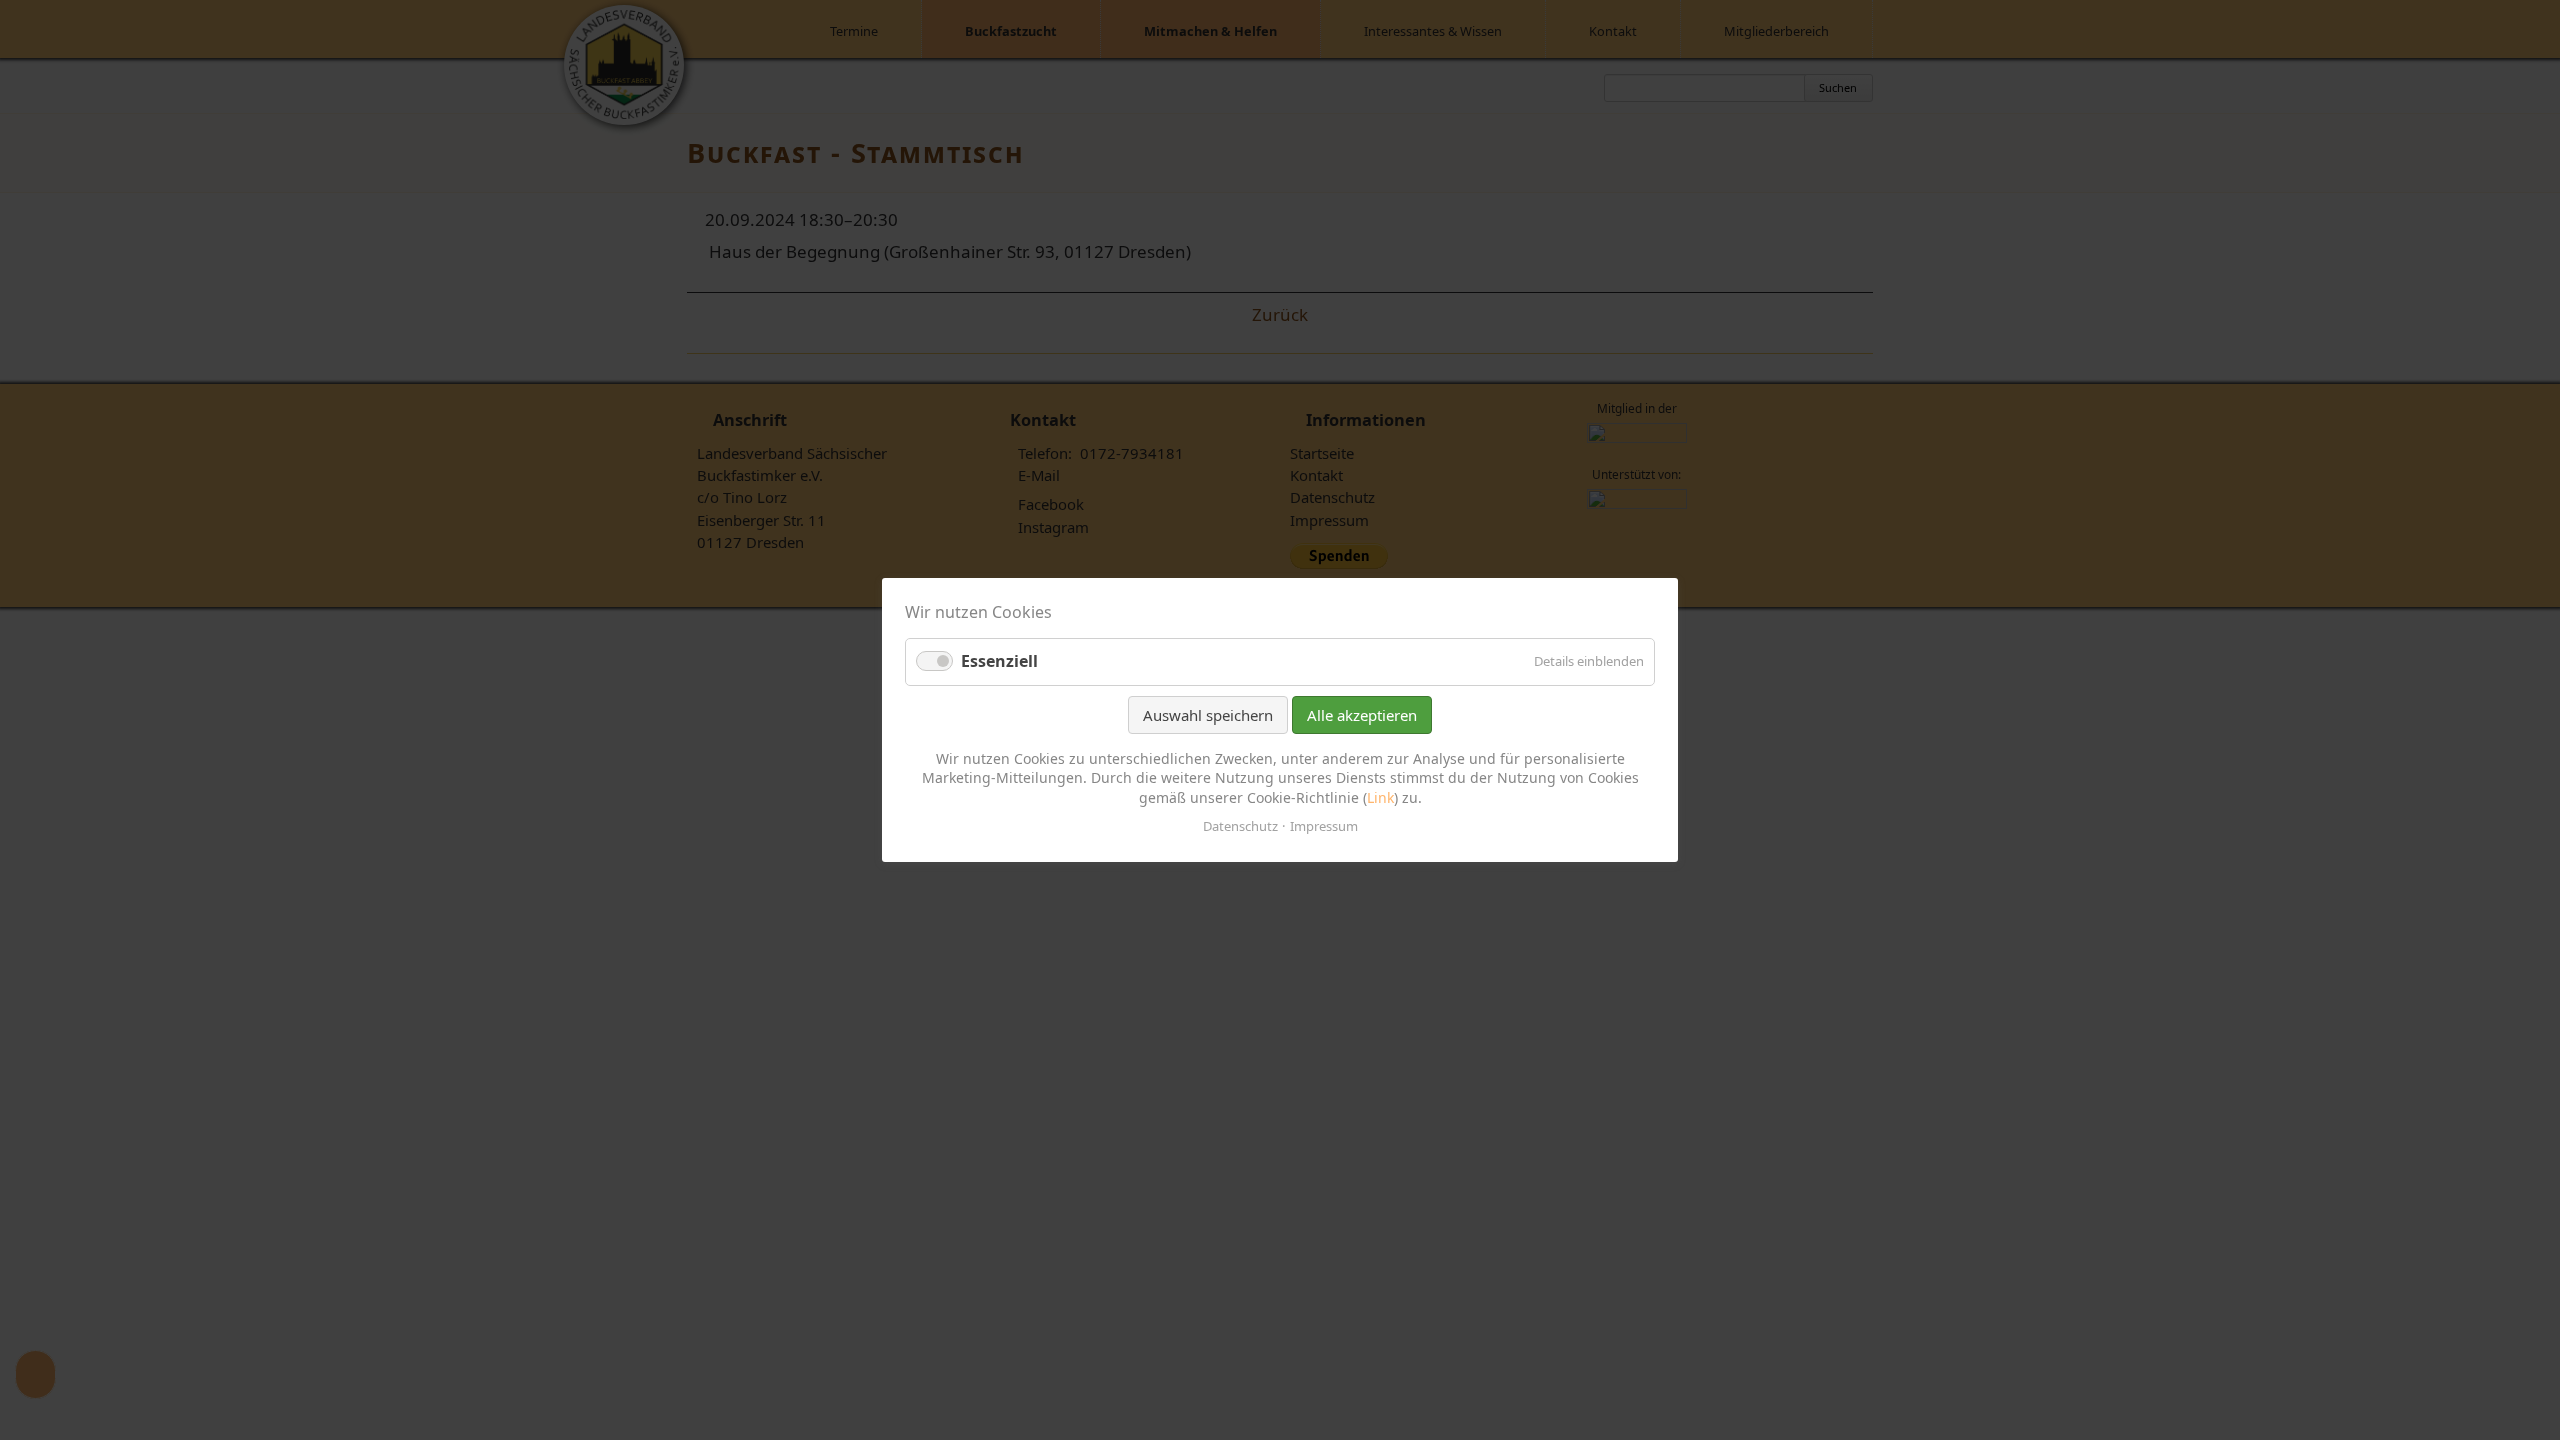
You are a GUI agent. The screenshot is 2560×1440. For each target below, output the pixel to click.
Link (1380, 797)
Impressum (1324, 826)
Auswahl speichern (1208, 715)
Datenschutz (1240, 826)
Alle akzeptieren (1362, 715)
